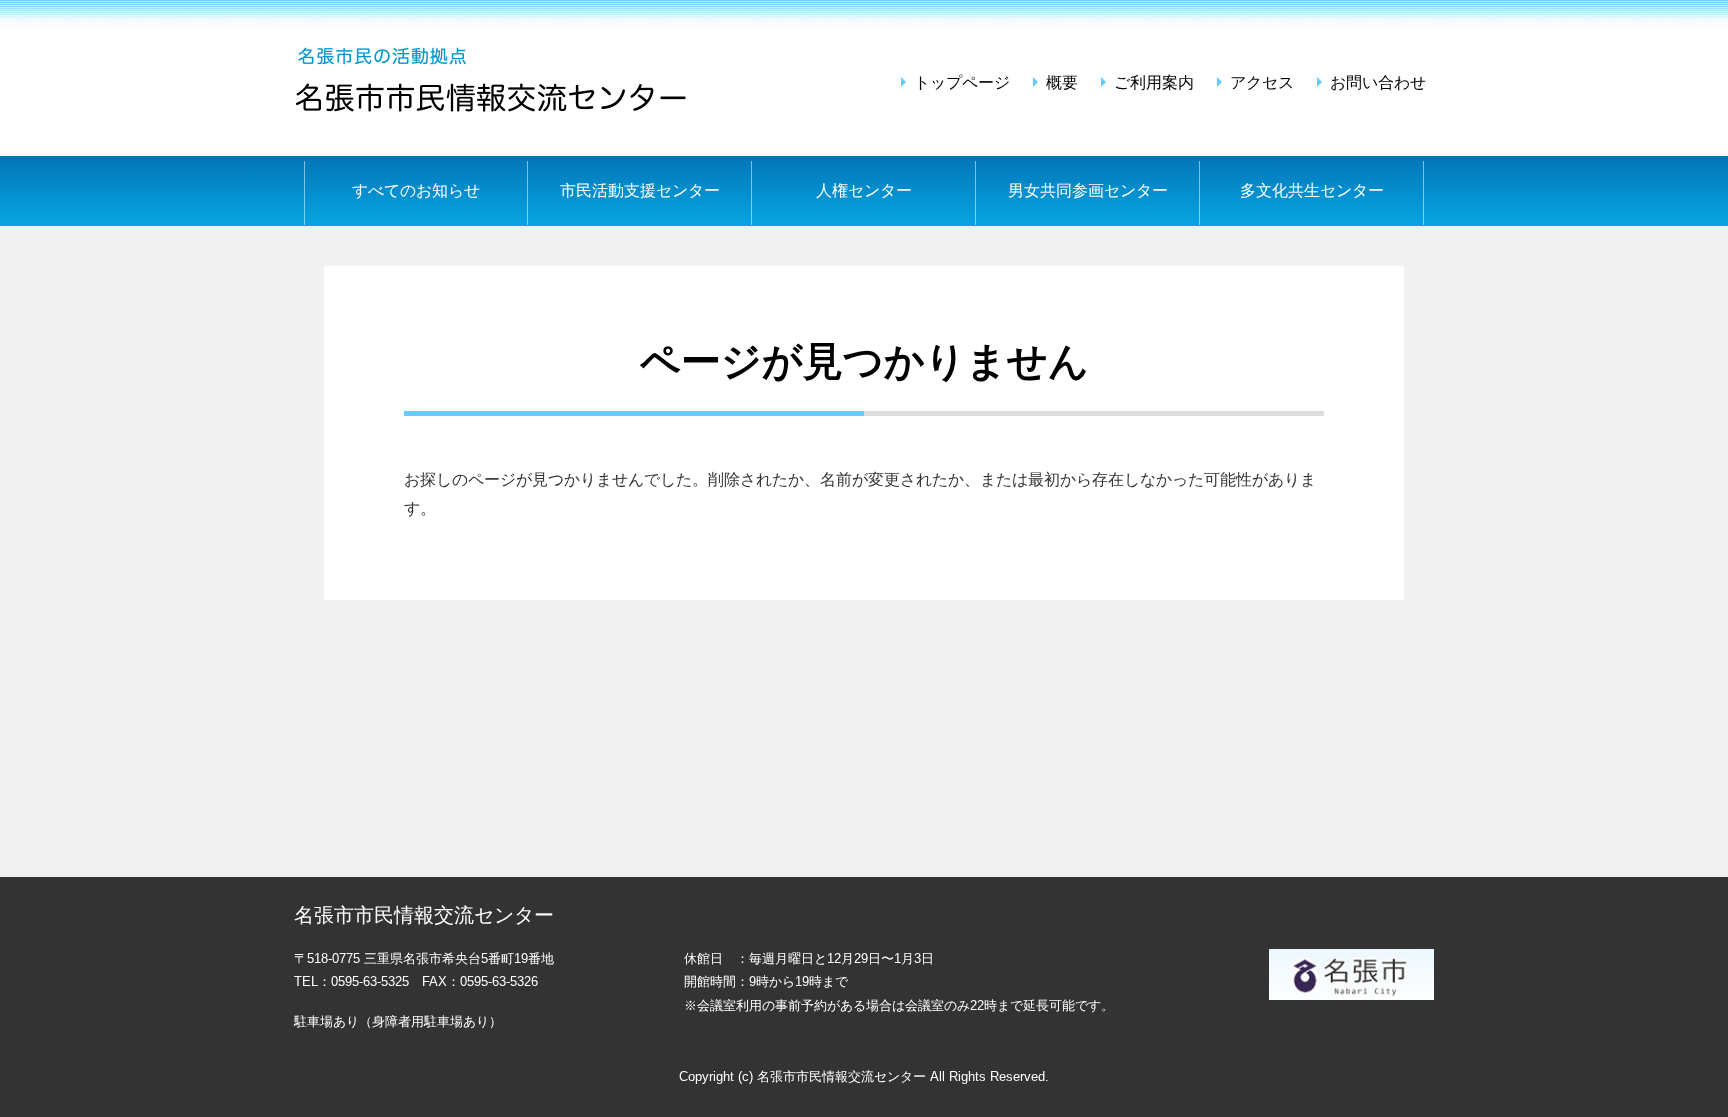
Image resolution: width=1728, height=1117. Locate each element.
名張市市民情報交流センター (494, 78)
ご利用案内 (1154, 82)
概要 (1062, 82)
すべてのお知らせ (416, 190)
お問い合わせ (1378, 82)
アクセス (1262, 82)
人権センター (864, 190)
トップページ (962, 82)
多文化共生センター (1312, 190)
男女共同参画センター (1088, 190)
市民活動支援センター (640, 190)
